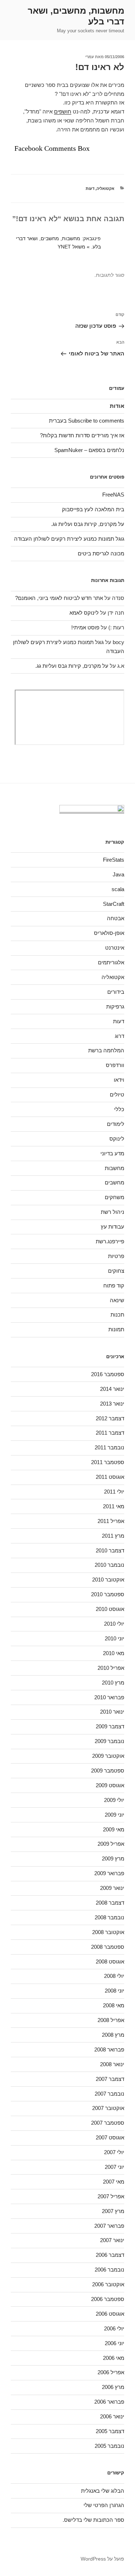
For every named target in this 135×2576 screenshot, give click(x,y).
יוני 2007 (114, 2167)
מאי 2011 (114, 1506)
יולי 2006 (114, 2328)
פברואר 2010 (109, 1697)
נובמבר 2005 (109, 2446)
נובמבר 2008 (109, 1917)
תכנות (117, 1315)
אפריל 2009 (111, 1844)
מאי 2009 (114, 1829)
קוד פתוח (114, 1285)
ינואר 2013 (112, 1404)
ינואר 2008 (112, 2064)
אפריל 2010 (111, 1668)
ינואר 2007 (112, 2240)
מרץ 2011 (113, 1536)
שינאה (117, 1300)
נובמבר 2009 (109, 1741)
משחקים (114, 1197)
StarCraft (114, 904)
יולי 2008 (114, 1976)
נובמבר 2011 (109, 1447)
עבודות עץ (112, 1227)
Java (118, 874)
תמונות (116, 1329)
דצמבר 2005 (110, 2431)
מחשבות (114, 1168)
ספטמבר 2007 (108, 2123)
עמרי (90, 57)
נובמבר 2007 (109, 2094)
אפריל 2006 (111, 2372)
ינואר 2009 (112, 1888)
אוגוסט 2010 (110, 1609)
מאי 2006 (114, 2358)
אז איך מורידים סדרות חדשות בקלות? (82, 435)
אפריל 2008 (111, 2020)
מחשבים (114, 1182)
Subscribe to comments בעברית (87, 421)
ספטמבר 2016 (108, 1374)
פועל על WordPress (102, 2559)
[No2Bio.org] (92, 810)
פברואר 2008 (109, 2049)
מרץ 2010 (113, 1683)
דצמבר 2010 (110, 1550)
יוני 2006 (114, 2343)
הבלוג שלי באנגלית (103, 2491)
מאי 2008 (114, 2005)
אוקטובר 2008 (108, 1932)
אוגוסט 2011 (110, 1477)
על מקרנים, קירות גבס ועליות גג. (88, 524)
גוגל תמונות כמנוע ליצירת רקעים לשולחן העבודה (69, 539)
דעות (90, 188)
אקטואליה (105, 188)
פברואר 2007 (109, 2226)
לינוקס (117, 1139)
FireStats (114, 860)
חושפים (63, 111)
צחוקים (116, 1271)
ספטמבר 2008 (108, 1947)
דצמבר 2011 (110, 1433)
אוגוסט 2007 (110, 2137)
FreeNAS (113, 495)
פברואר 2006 (109, 2402)
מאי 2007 (114, 2182)
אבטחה (116, 918)
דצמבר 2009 (110, 1726)
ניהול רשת (112, 1212)
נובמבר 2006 (109, 2270)
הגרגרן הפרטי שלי (104, 2505)
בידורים (116, 992)
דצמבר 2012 (110, 1418)
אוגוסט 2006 (110, 2314)
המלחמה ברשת (106, 1050)
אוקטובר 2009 (108, 1756)
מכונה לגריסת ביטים (101, 553)
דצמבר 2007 (110, 2079)
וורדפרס (115, 1065)
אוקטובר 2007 (108, 2108)
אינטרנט (115, 948)
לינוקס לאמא (84, 613)
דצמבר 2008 (110, 1903)
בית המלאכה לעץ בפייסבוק (93, 509)
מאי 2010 (114, 1653)
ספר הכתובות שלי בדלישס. (93, 2520)
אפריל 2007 (111, 2196)
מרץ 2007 (113, 2211)
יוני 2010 (114, 1638)
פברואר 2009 (109, 1873)
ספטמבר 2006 (108, 2299)
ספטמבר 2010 (108, 1594)
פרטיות (116, 1256)
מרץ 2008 (113, 2035)
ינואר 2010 (112, 1712)
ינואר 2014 (112, 1389)
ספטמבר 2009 (108, 1771)
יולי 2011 (114, 1492)
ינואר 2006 (112, 2416)
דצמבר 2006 (110, 2255)
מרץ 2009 (113, 1858)
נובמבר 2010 (109, 1565)
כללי (119, 1109)
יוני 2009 (114, 1815)
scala (118, 889)
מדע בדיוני (112, 1153)
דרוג (120, 1036)
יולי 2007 (114, 2152)
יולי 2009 (114, 1800)
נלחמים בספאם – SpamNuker (89, 450)
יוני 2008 (114, 1991)
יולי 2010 (114, 1624)
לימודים (116, 1124)
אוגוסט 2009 (110, 1785)
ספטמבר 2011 (108, 1462)
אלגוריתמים (111, 962)
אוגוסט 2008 (110, 1962)
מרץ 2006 (113, 2387)
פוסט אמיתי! (85, 627)
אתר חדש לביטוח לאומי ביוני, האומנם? (59, 598)
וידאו (119, 1080)
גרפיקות (115, 1007)
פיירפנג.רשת (110, 1241)
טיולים (117, 1094)
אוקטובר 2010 (108, 1580)
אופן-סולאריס (109, 933)
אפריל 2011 (111, 1521)
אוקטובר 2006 (108, 2284)
